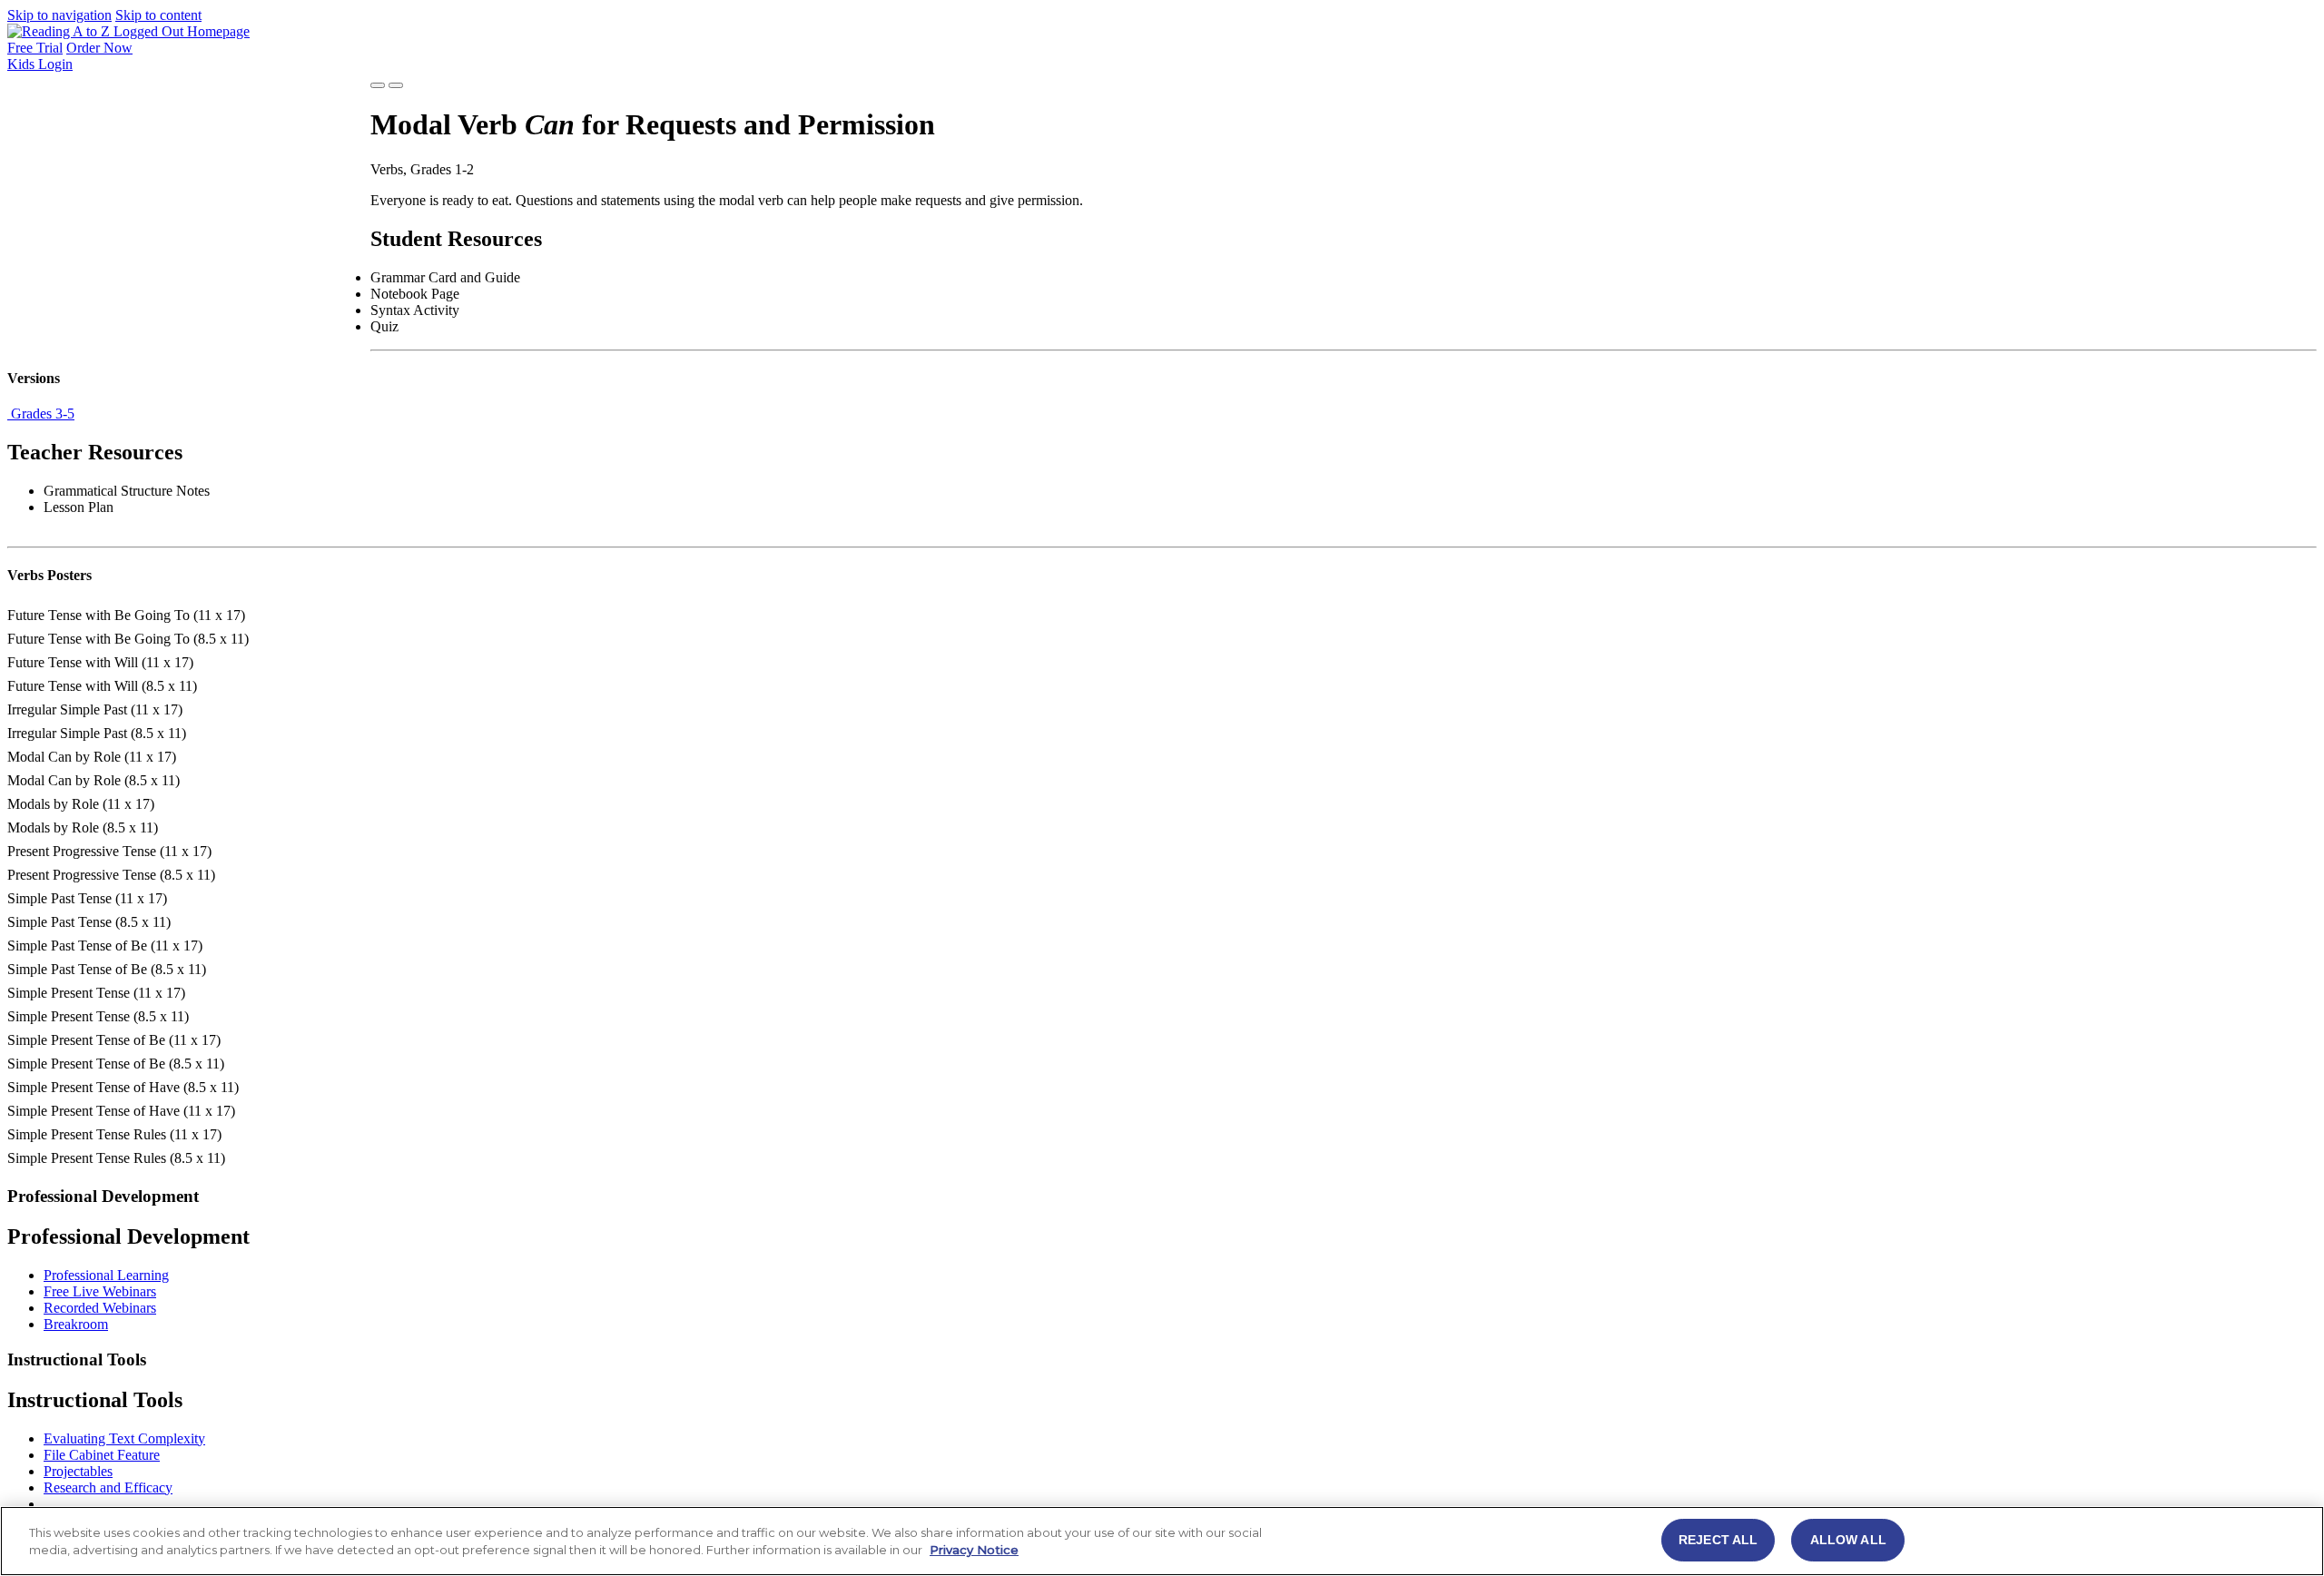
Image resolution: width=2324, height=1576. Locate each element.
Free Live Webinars (100, 1291)
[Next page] (396, 85)
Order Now (99, 48)
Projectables (78, 1471)
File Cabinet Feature (102, 1455)
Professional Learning (106, 1275)
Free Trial (35, 48)
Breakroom (76, 1324)
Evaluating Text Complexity (124, 1438)
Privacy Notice (974, 1551)
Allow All (1848, 1540)
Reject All (1718, 1540)
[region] (1162, 1541)
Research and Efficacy (108, 1487)
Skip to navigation (59, 15)
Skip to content (158, 15)
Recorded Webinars (100, 1308)
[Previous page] (378, 85)
